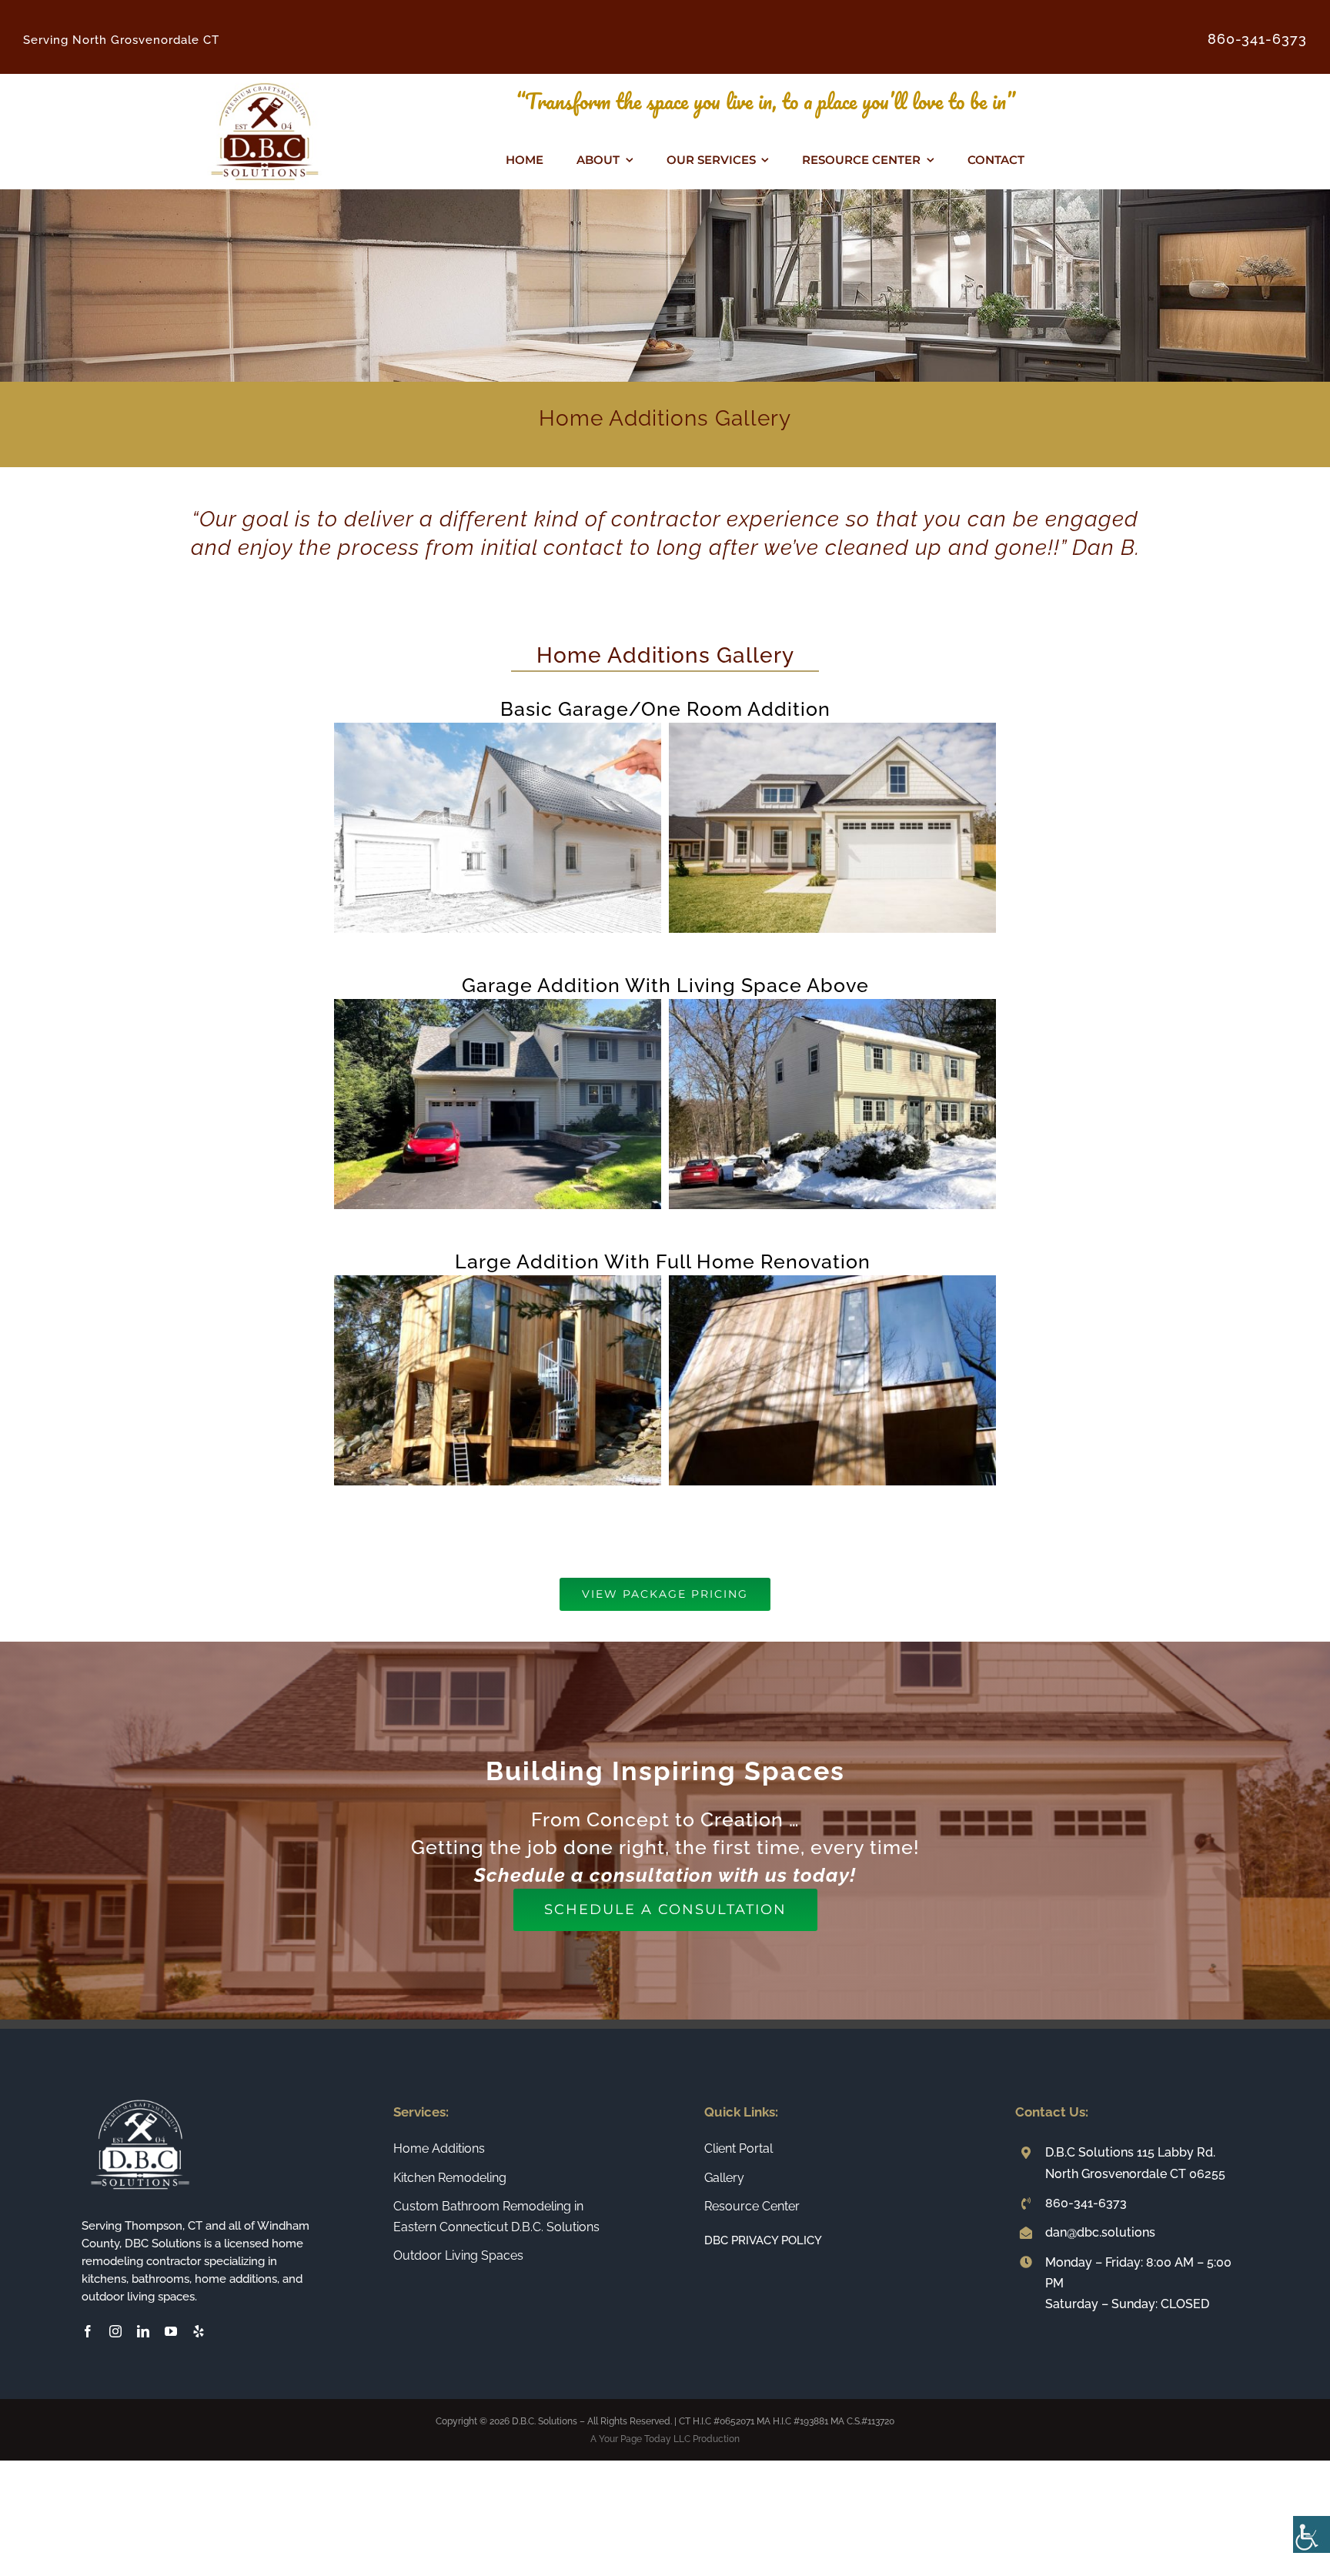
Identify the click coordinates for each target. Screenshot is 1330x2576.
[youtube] (171, 2331)
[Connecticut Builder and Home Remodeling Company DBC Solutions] (265, 80)
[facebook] (88, 2331)
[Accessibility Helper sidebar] (1312, 2534)
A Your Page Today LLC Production (665, 2439)
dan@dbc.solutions (1100, 2232)
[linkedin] (143, 2331)
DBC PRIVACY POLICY (763, 2240)
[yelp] (199, 2331)
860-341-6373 (1086, 2203)
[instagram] (115, 2331)
